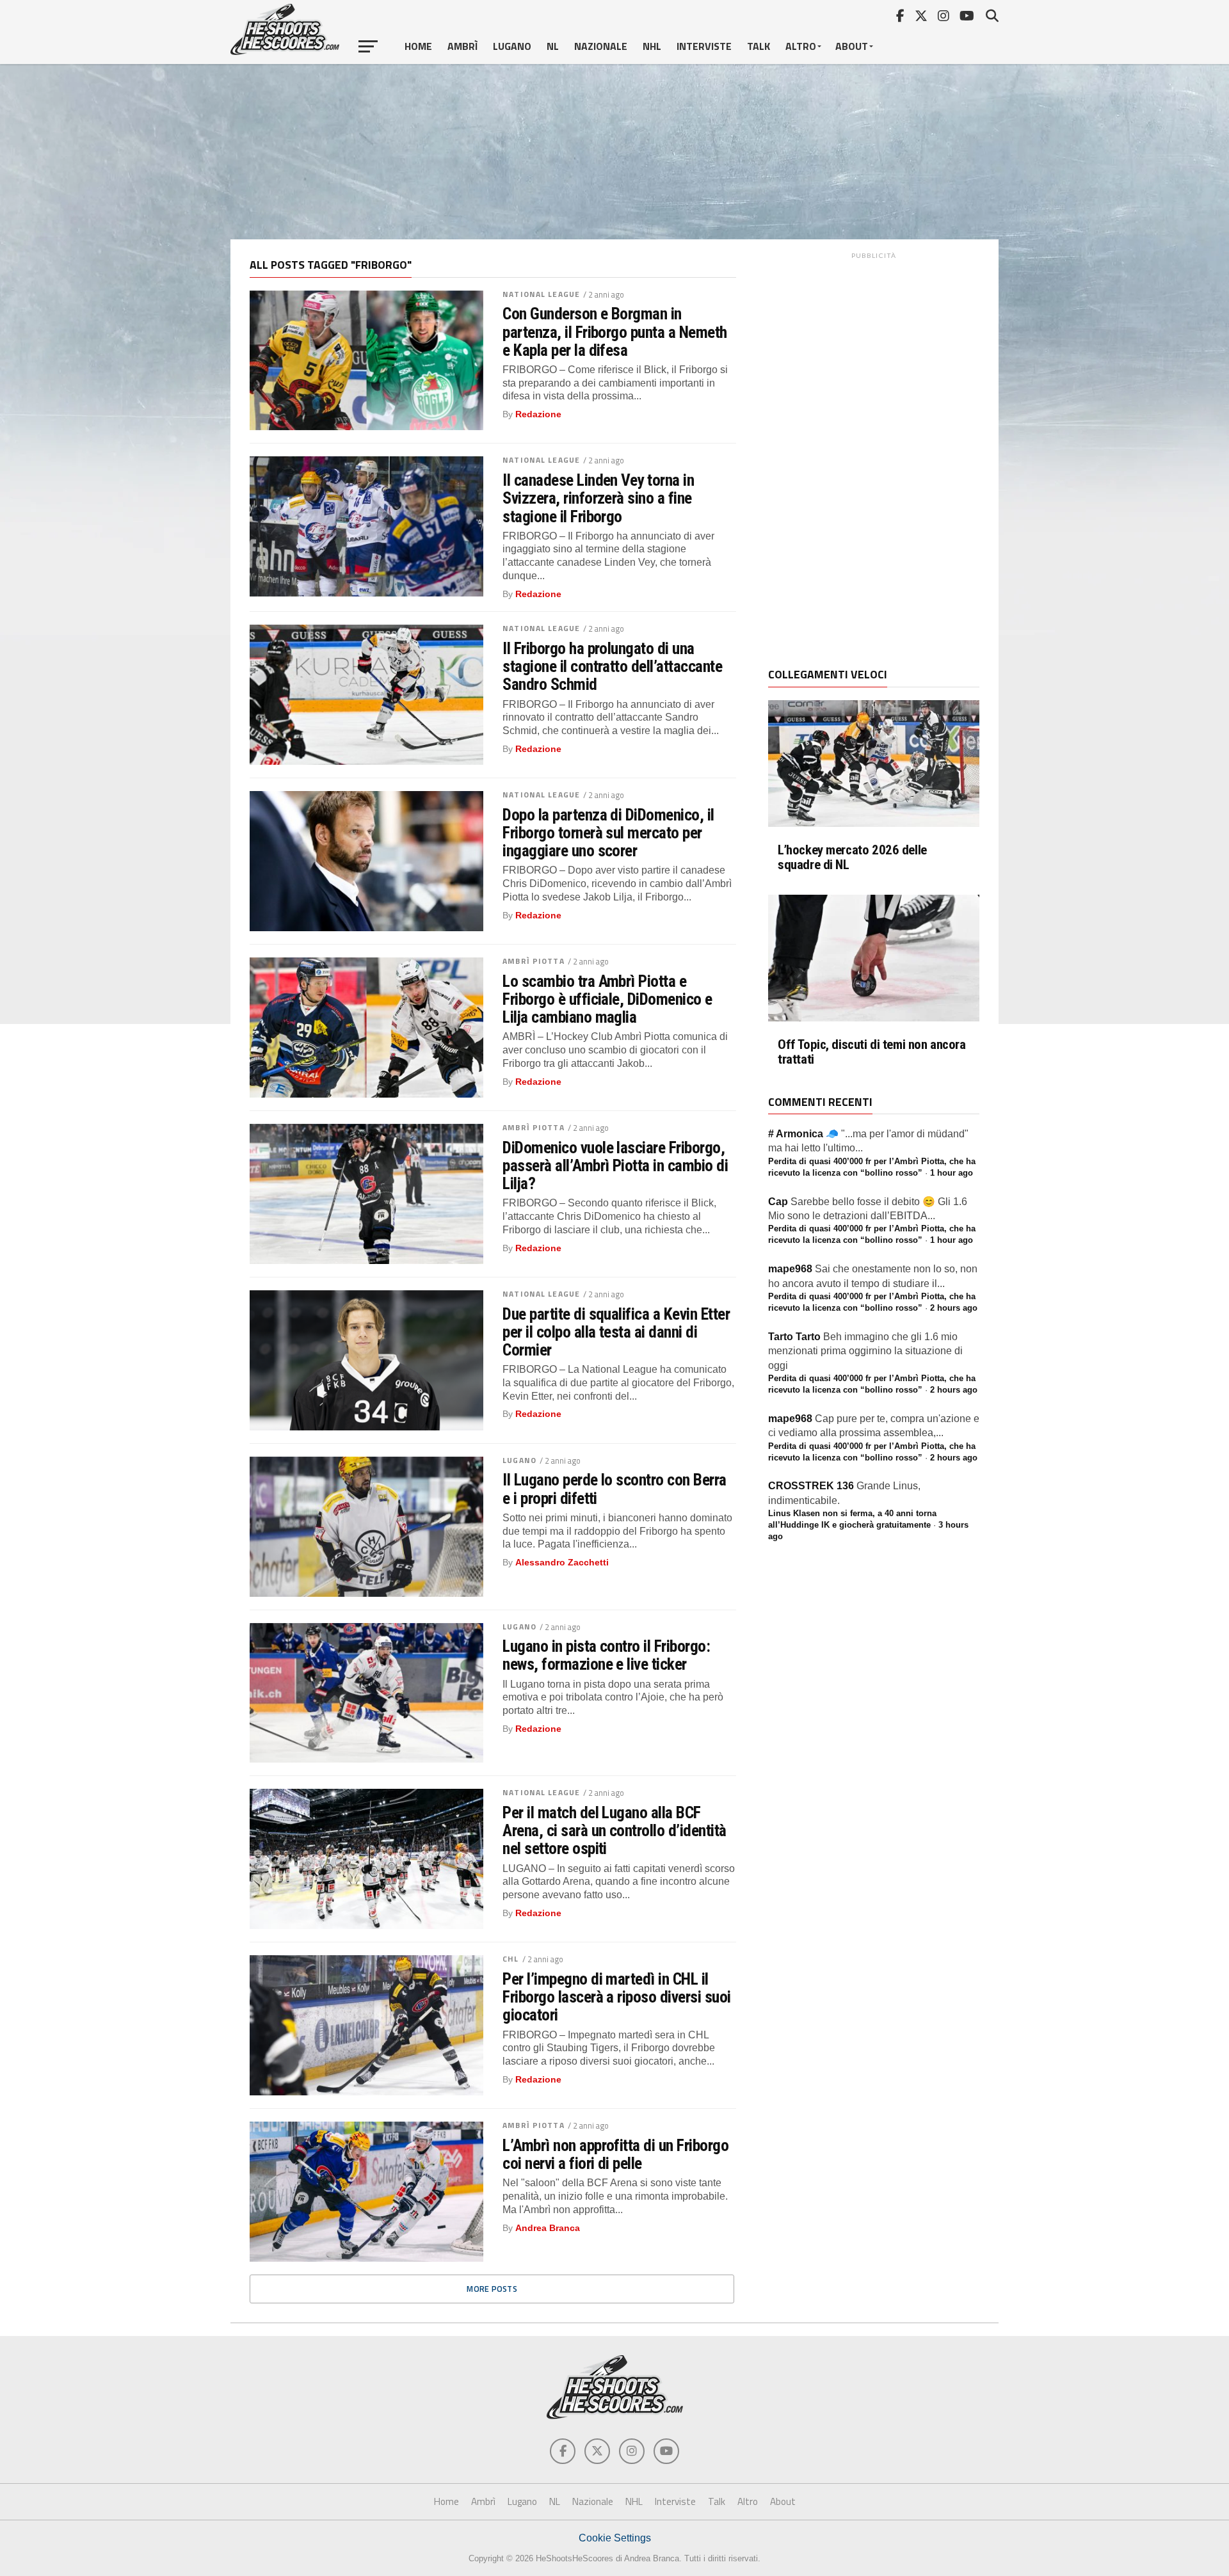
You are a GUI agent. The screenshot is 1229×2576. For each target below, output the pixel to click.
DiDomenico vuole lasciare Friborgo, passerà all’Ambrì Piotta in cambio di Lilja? (615, 1165)
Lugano (512, 46)
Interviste (704, 46)
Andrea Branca (548, 2228)
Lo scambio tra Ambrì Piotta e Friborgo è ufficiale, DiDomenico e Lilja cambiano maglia (607, 999)
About (852, 46)
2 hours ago (954, 1308)
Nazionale (601, 46)
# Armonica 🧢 (803, 1134)
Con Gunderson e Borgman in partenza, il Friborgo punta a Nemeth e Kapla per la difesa (615, 332)
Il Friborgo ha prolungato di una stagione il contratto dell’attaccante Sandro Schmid (612, 666)
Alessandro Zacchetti (562, 1562)
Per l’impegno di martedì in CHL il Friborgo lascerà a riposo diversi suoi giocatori (617, 1997)
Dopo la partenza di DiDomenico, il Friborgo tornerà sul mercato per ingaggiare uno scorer (608, 833)
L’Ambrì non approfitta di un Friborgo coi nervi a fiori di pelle (615, 2154)
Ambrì (462, 46)
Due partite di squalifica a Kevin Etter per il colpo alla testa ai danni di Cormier (616, 1332)
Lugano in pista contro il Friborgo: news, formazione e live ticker (606, 1655)
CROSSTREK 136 (811, 1486)
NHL (652, 46)
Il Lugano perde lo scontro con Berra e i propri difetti (614, 1489)
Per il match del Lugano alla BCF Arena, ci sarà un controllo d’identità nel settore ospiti (614, 1830)
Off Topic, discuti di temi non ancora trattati (872, 1052)
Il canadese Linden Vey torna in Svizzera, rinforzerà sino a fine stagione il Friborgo (598, 498)
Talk (759, 46)
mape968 (790, 1269)
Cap (778, 1202)
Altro (801, 46)
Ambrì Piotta (533, 961)
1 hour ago (952, 1173)
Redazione (538, 414)
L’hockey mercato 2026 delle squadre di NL (852, 858)
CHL (510, 1959)
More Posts (492, 2289)
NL (553, 46)
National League (541, 294)
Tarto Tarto (794, 1337)
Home (418, 46)
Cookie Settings (615, 2538)
